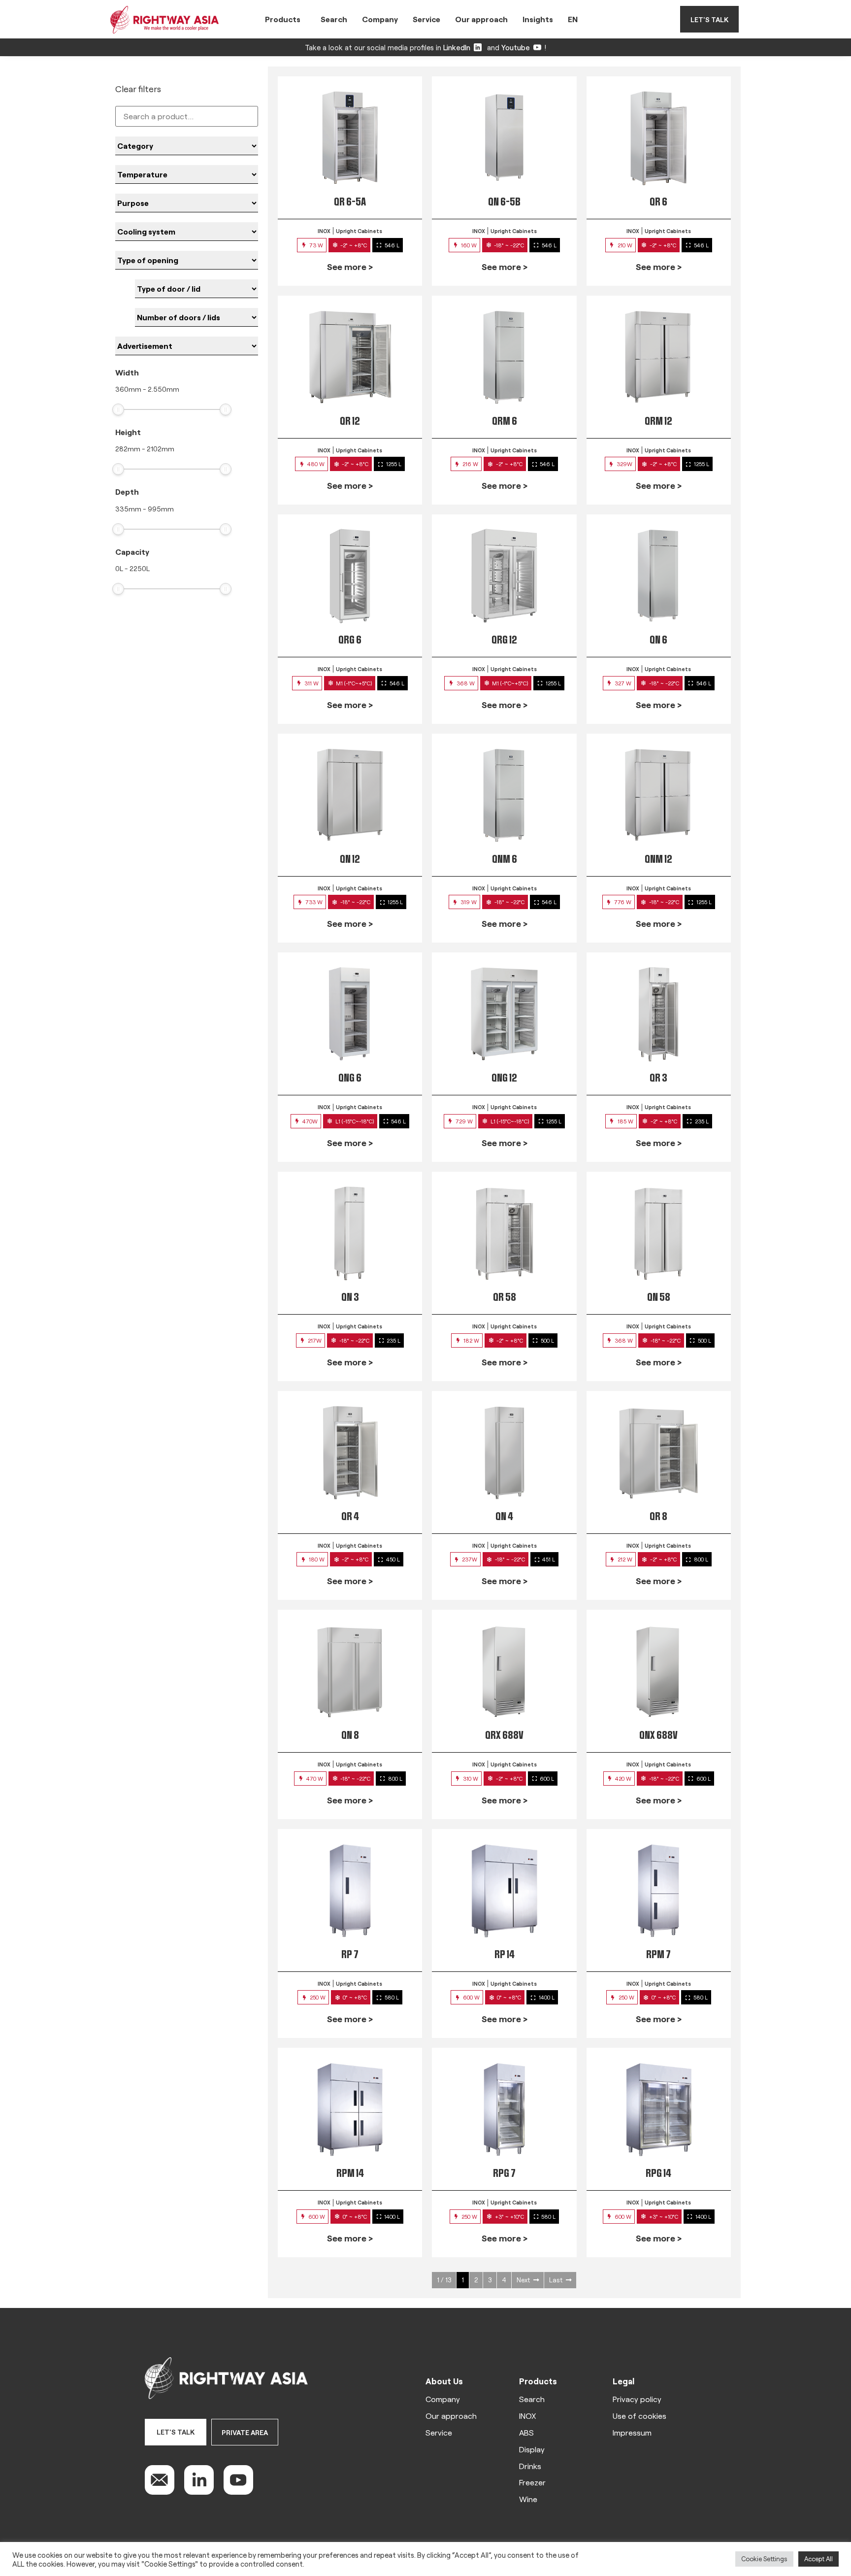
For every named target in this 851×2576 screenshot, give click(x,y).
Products (283, 19)
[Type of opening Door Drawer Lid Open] (187, 260)
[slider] (118, 409)
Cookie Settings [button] (764, 2559)
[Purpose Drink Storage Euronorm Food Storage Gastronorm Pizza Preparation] (187, 203)
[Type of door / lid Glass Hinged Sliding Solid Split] (196, 289)
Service (426, 19)
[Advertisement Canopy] (187, 346)
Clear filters (138, 89)
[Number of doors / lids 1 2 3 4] (196, 317)
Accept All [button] (818, 2559)
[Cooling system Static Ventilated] (187, 232)
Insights (538, 19)
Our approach (481, 19)
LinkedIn (457, 47)
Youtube (516, 47)
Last (556, 2280)
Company (380, 19)
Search (334, 19)
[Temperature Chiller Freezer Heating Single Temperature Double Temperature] (187, 174)
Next (523, 2280)
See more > (350, 267)
